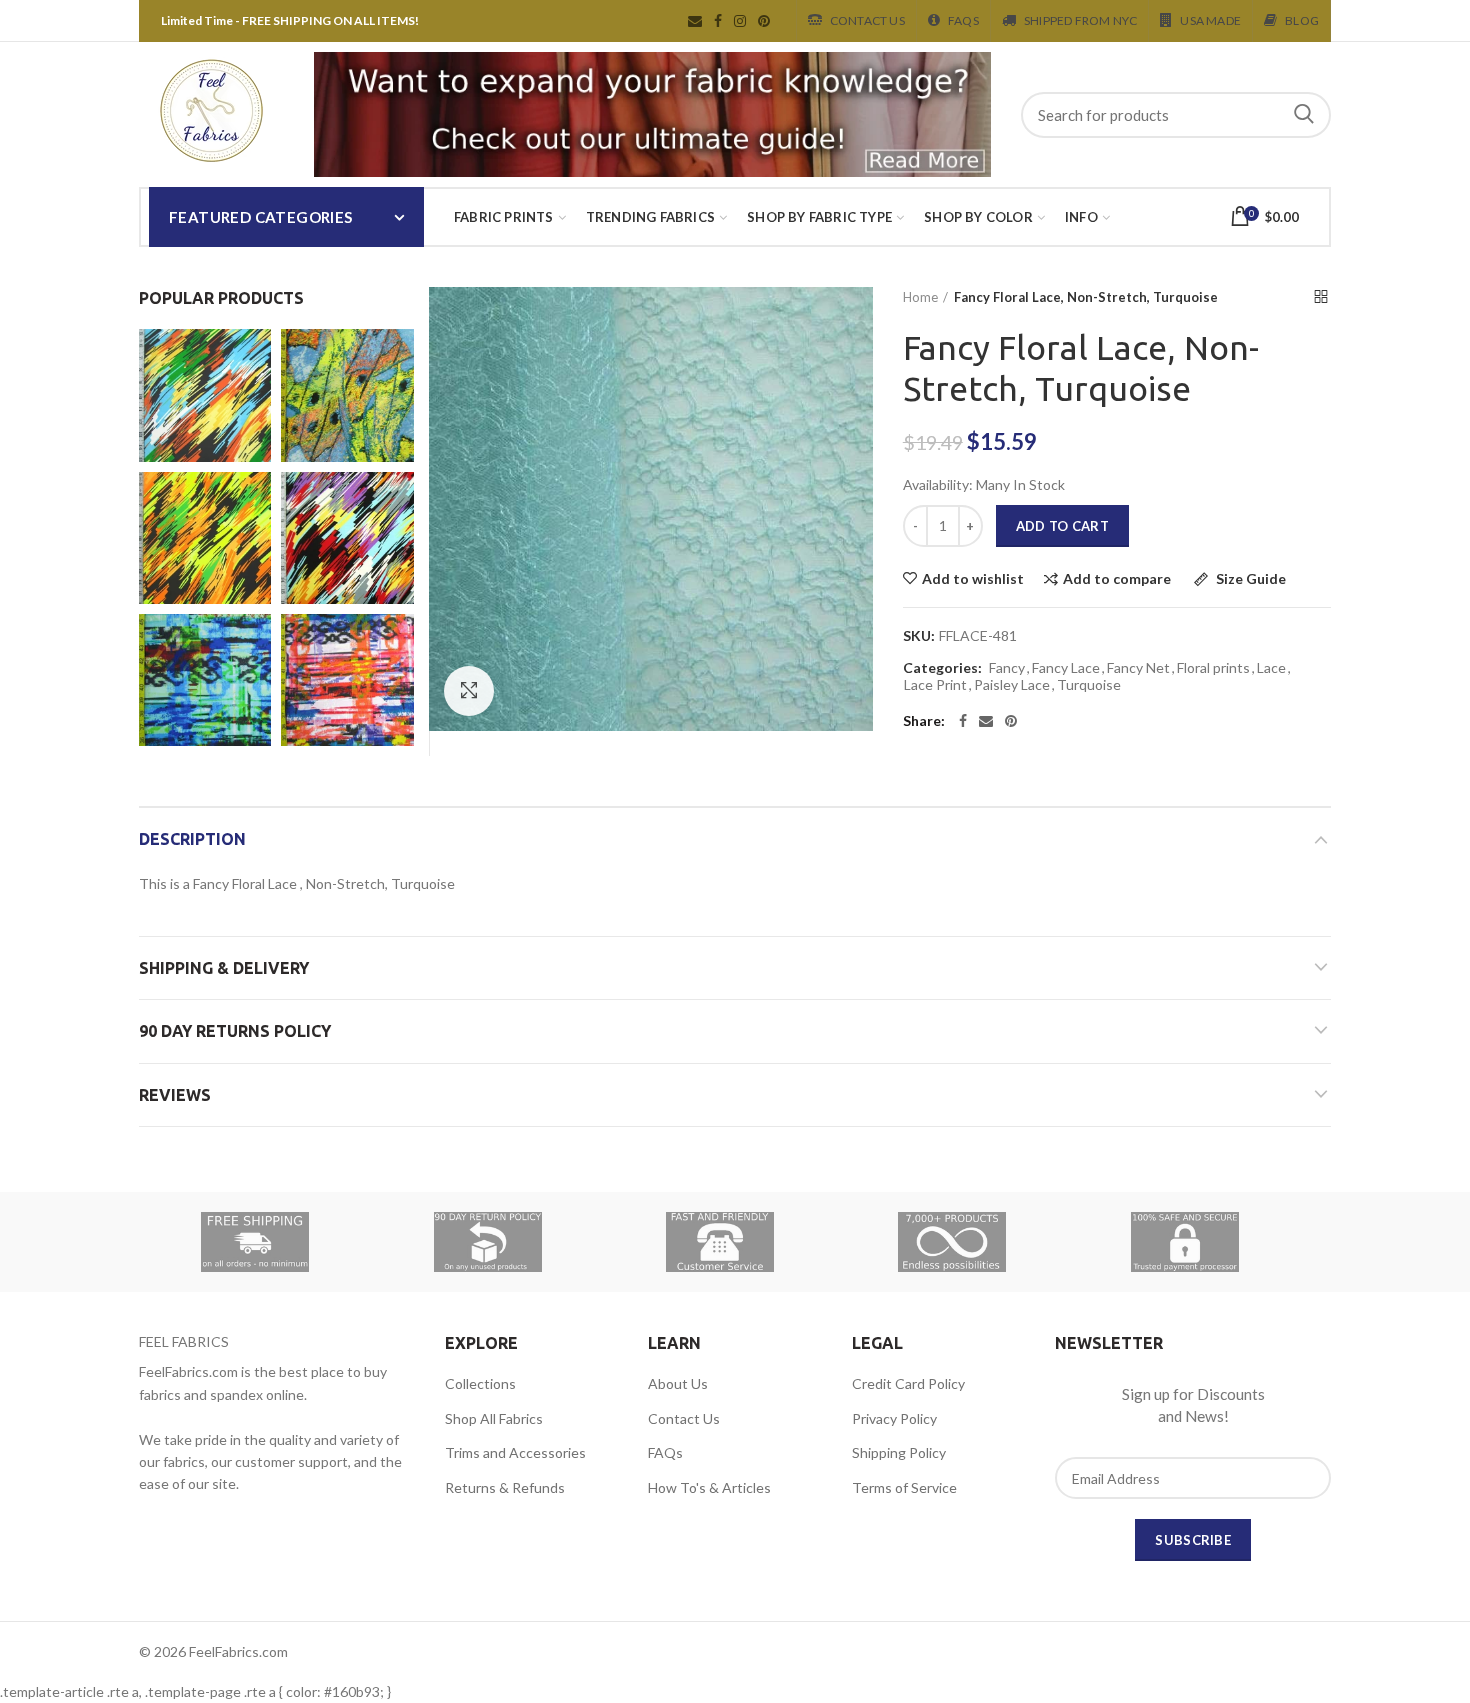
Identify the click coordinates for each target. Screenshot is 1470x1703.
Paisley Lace (1012, 685)
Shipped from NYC (1080, 20)
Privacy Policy (894, 1418)
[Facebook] (963, 721)
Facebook (718, 21)
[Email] (986, 721)
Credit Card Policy (908, 1383)
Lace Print (935, 685)
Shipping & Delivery (224, 968)
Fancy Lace (1066, 668)
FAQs (665, 1452)
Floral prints (1213, 668)
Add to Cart (1062, 526)
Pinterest (764, 21)
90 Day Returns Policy (235, 1031)
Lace (1271, 668)
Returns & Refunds (505, 1487)
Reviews (175, 1095)
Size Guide (1249, 579)
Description (192, 839)
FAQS (963, 20)
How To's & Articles (709, 1487)
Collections (480, 1383)
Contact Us (867, 20)
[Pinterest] (1011, 721)
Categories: (942, 668)
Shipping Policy (899, 1452)
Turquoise (1089, 685)
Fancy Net (1138, 668)
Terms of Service (904, 1487)
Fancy (1007, 668)
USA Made (1210, 20)
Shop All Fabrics (494, 1418)
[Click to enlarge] (469, 691)
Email (695, 21)
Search (1304, 115)
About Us (678, 1383)
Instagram (740, 21)
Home (920, 297)
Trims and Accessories (515, 1452)
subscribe (1193, 1540)
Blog (1302, 20)
